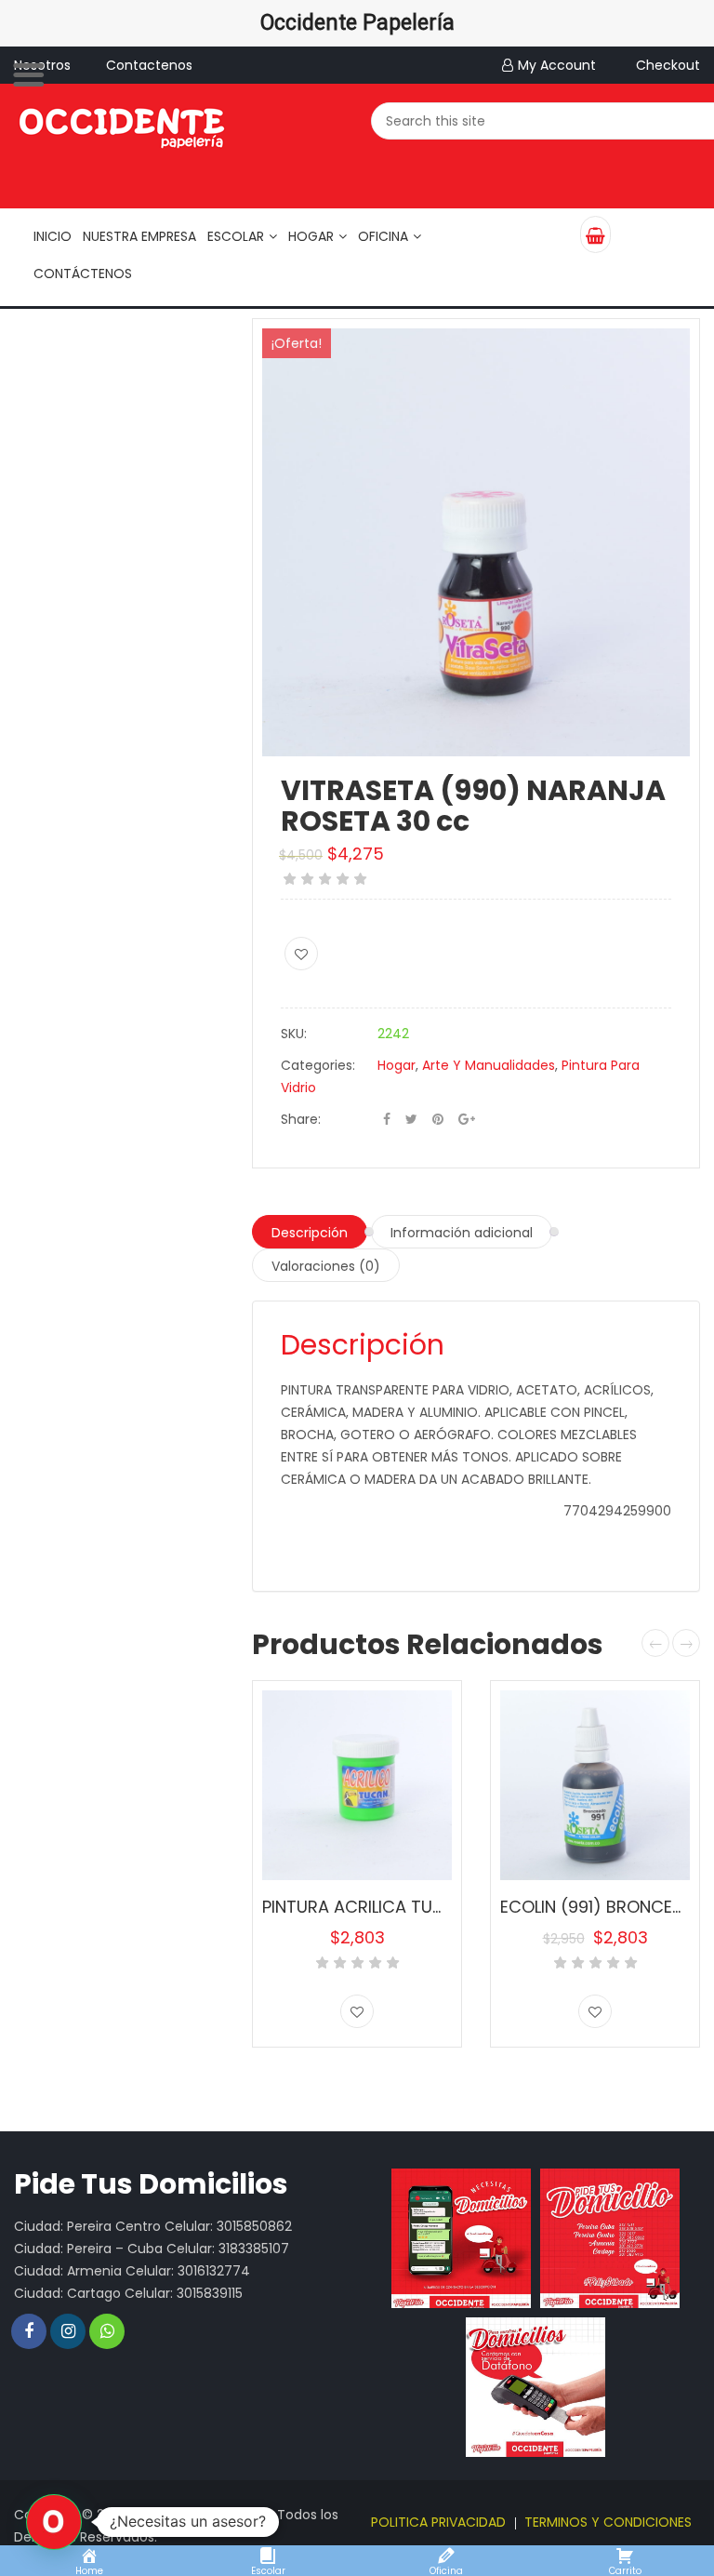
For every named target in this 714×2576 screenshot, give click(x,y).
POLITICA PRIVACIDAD (438, 2522)
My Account (557, 65)
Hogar (311, 236)
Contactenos (149, 65)
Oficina (383, 236)
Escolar (236, 236)
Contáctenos (83, 274)
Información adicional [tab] (462, 1233)
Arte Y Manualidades (489, 1065)
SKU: (294, 1034)
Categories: (318, 1065)
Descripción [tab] (310, 1233)
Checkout (668, 65)
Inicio (53, 236)
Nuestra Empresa (139, 236)
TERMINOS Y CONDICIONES (608, 2522)
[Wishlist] (301, 954)
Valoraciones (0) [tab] (326, 1266)
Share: (301, 1119)
